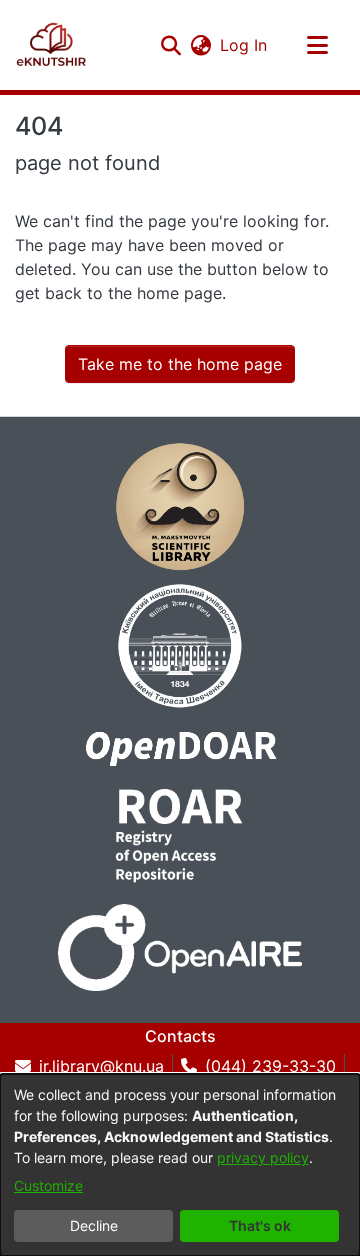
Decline (94, 1225)
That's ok (260, 1225)
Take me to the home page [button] (180, 364)
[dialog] (180, 1165)
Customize (48, 1185)
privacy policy (263, 1157)
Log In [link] (244, 45)
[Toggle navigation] (317, 45)
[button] (170, 45)
